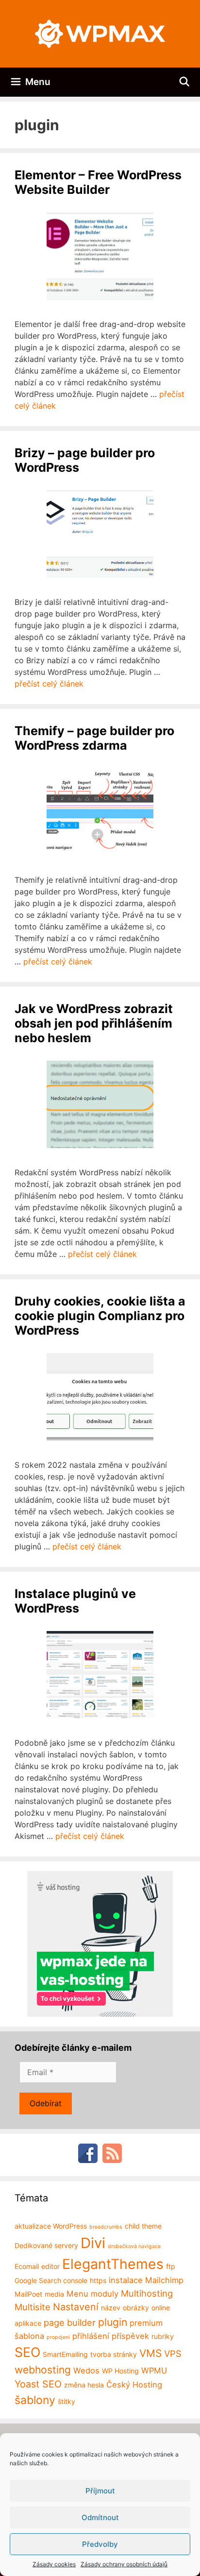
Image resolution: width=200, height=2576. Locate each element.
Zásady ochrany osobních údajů (124, 2564)
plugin (113, 2322)
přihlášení (91, 2336)
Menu (77, 2294)
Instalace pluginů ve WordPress (75, 1601)
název (111, 2308)
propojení (58, 2337)
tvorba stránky (114, 2354)
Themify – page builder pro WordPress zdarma (94, 738)
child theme (143, 2226)
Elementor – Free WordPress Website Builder (98, 182)
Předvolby (100, 2544)
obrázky (136, 2308)
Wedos (86, 2370)
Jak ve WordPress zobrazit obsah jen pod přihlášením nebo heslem (94, 1023)
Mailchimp (164, 2280)
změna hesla (84, 2385)
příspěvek (130, 2336)
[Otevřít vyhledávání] (184, 82)
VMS (150, 2353)
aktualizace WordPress (51, 2226)
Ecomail (27, 2266)
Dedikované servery (46, 2245)
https (98, 2280)
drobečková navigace (134, 2246)
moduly (105, 2294)
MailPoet (28, 2294)
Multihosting (147, 2293)
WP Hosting (120, 2371)
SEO (27, 2352)
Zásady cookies (54, 2564)
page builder (70, 2322)
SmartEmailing (65, 2354)
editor (50, 2266)
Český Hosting (134, 2385)
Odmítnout (100, 2517)
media (54, 2294)
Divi (93, 2243)
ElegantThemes (113, 2264)
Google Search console (51, 2280)
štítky (67, 2401)
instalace (126, 2280)
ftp (171, 2266)
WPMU (154, 2370)
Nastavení (76, 2307)
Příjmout (100, 2491)
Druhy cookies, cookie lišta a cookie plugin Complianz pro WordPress (100, 1316)
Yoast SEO (38, 2384)
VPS (173, 2353)
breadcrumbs (106, 2227)
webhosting (43, 2370)
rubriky (163, 2336)
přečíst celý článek (49, 684)
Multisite (33, 2307)
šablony (35, 2400)
